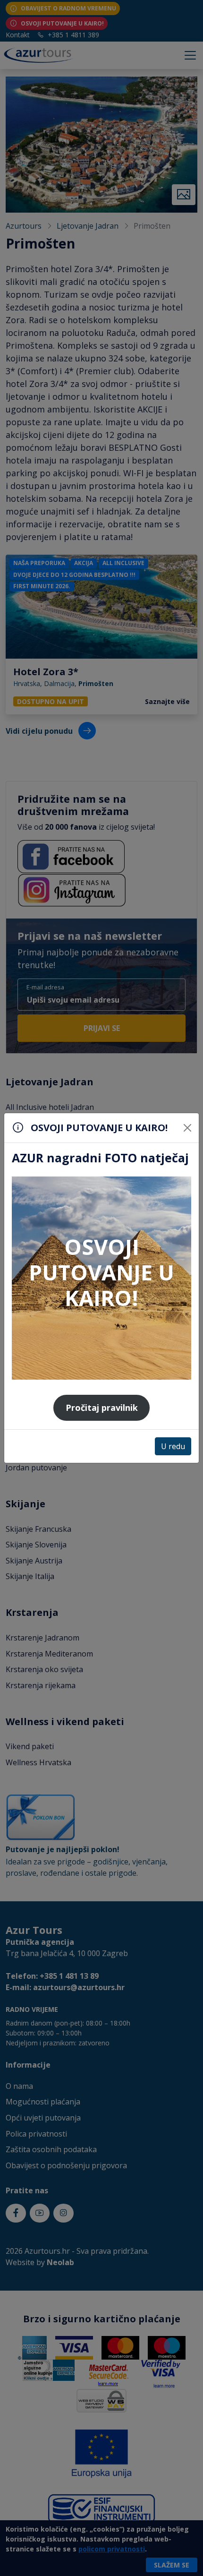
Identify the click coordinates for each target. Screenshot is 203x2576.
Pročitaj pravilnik (102, 1408)
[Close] (187, 1128)
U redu (173, 1446)
